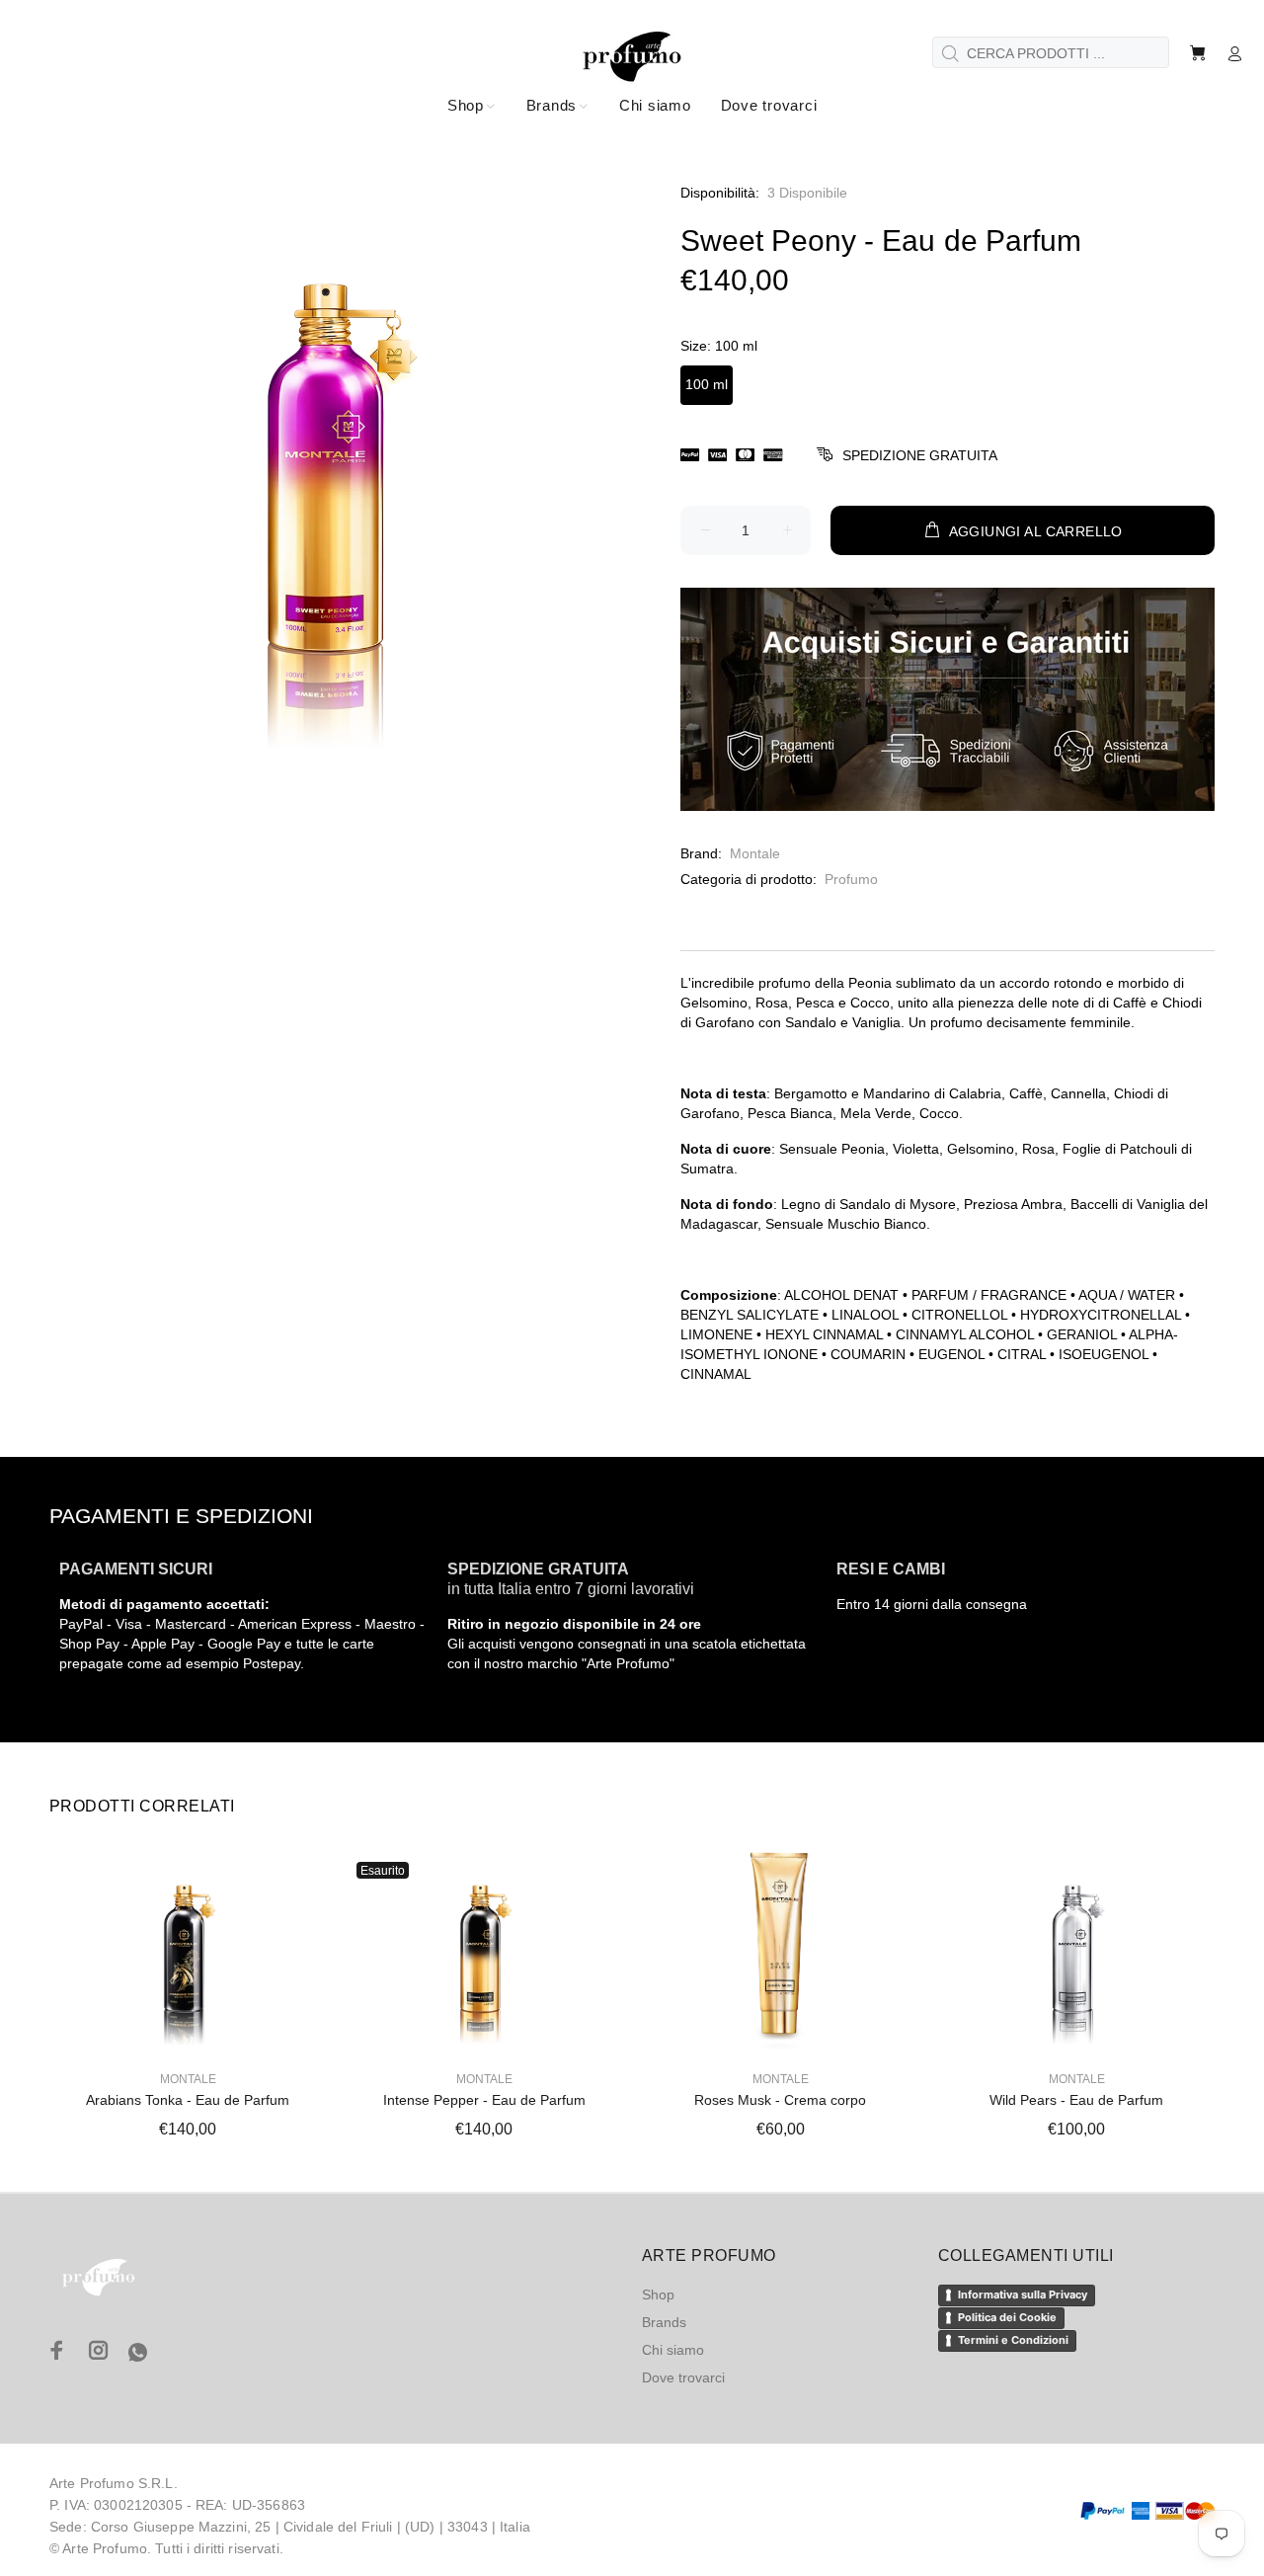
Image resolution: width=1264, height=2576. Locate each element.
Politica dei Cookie (1007, 2317)
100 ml (707, 384)
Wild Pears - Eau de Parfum (1076, 2100)
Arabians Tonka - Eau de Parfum (188, 2100)
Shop (658, 2294)
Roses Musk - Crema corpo (780, 2100)
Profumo (851, 879)
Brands (664, 2322)
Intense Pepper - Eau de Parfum (484, 2100)
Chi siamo (673, 2350)
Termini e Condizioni (1013, 2340)
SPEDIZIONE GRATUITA (920, 455)
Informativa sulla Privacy (1023, 2294)
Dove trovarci (683, 2377)
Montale (755, 853)
